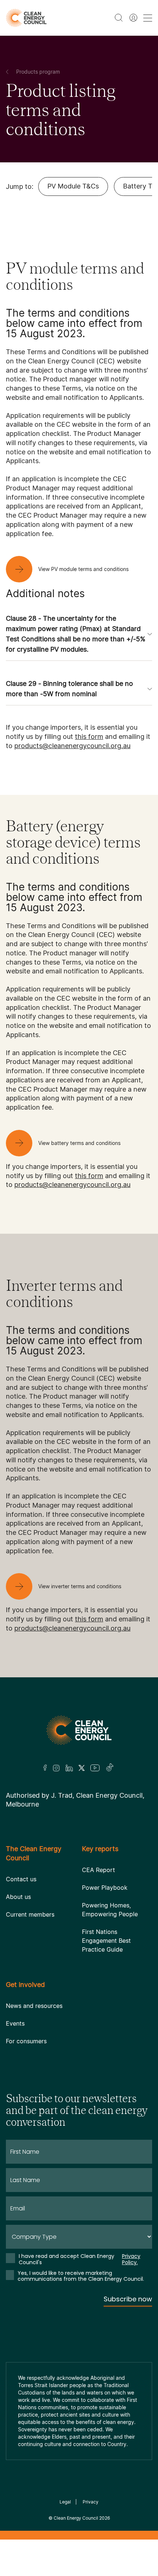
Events (15, 2023)
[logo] (26, 18)
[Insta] (56, 1768)
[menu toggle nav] (148, 18)
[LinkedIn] (69, 1768)
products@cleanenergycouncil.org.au (72, 746)
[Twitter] (82, 1768)
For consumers (26, 2041)
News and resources (34, 2006)
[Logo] (79, 1730)
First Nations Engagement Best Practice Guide (106, 1941)
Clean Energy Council (76, 2518)
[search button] (119, 18)
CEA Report (98, 1870)
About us (18, 1897)
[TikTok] (110, 1768)
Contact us (21, 1879)
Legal (65, 2502)
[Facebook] (45, 1768)
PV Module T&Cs (73, 186)
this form (89, 736)
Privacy (91, 2502)
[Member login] (133, 18)
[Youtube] (95, 1768)
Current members (30, 1914)
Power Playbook (105, 1888)
